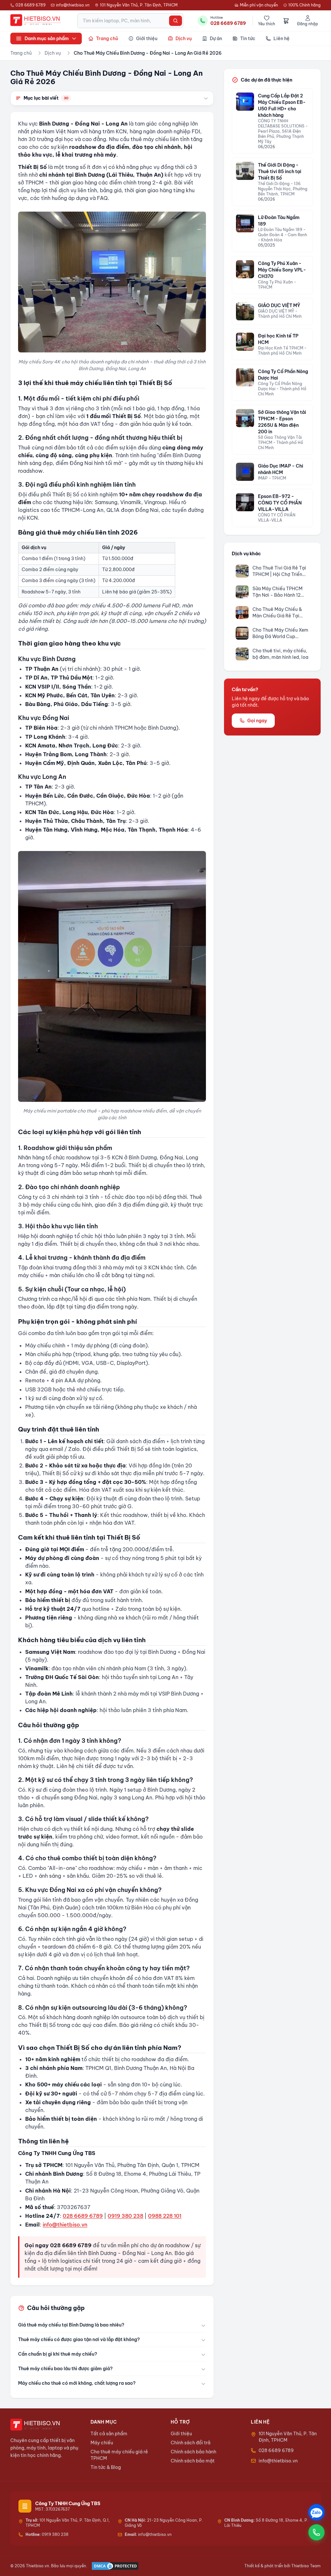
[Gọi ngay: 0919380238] (316, 2532)
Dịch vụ (53, 53)
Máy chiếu (102, 2443)
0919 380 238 (125, 2216)
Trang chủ (21, 53)
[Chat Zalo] (316, 2512)
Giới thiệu (181, 2434)
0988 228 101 (165, 2216)
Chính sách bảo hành (193, 2452)
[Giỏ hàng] (286, 21)
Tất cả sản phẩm (109, 2434)
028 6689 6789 (31, 5)
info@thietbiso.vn (73, 5)
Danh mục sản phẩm (47, 39)
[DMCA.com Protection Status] (115, 2566)
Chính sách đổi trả (191, 2443)
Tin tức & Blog (106, 2467)
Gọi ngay (257, 721)
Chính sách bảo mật (193, 2461)
